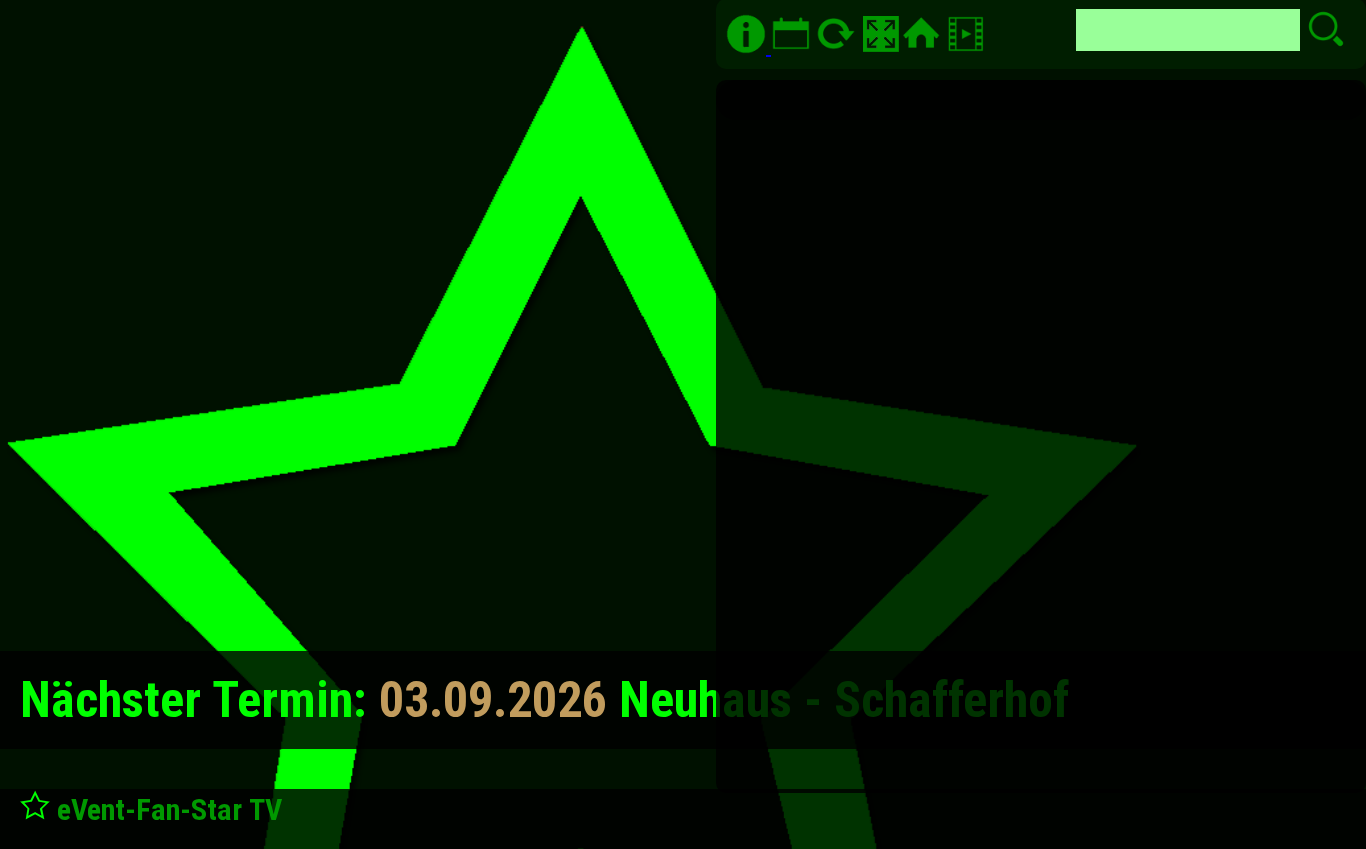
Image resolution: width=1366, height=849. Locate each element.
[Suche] (968, 47)
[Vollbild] (881, 34)
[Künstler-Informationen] (746, 34)
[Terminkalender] (788, 47)
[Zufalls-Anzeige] (838, 47)
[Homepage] (921, 34)
